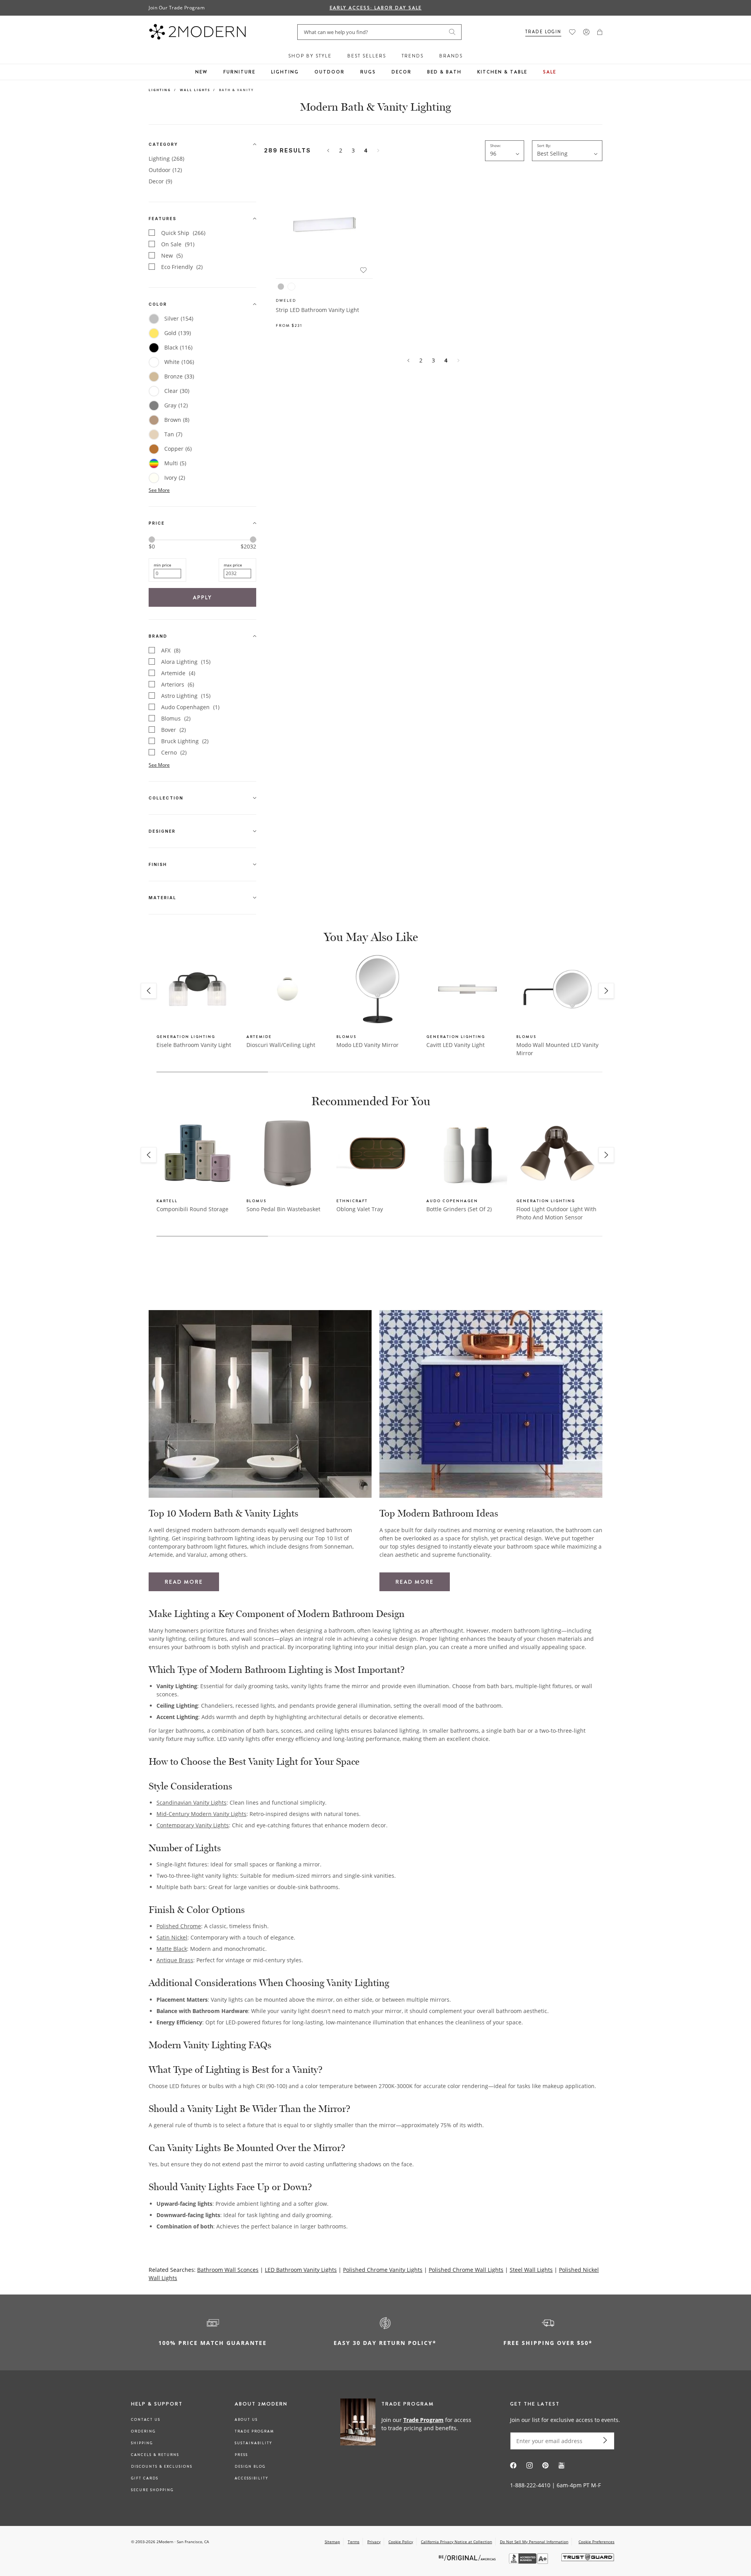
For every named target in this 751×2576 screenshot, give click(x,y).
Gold (178, 333)
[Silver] (281, 287)
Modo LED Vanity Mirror (367, 1045)
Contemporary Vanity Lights (193, 1825)
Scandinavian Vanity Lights (191, 1802)
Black (178, 347)
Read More (184, 1582)
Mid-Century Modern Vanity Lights (201, 1814)
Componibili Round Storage (192, 1209)
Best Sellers (367, 56)
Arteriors (178, 684)
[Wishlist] (572, 32)
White (179, 362)
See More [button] (159, 490)
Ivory (175, 478)
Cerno (174, 752)
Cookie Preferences (596, 2542)
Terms (354, 2542)
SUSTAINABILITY (253, 2443)
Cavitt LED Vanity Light (455, 1045)
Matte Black (172, 1949)
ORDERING (143, 2431)
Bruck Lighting (185, 741)
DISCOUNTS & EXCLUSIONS (162, 2467)
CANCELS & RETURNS (155, 2455)
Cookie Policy (401, 2542)
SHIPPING (142, 2443)
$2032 (248, 547)
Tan (173, 434)
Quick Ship (183, 233)
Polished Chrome (179, 1926)
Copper (178, 449)
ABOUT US (246, 2420)
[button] (600, 32)
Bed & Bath (444, 72)
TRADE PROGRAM (254, 2431)
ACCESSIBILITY (252, 2478)
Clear (177, 391)
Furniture (239, 72)
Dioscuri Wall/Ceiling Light (281, 1045)
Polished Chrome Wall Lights (466, 2270)
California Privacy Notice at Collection (456, 2542)
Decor (402, 72)
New (201, 72)
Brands (451, 56)
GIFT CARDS (145, 2478)
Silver (179, 318)
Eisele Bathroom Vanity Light (194, 1045)
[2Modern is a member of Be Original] (468, 2557)
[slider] (152, 540)
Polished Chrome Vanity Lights (383, 2270)
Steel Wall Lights (531, 2270)
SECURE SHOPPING (152, 2490)
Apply (202, 597)
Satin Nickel (172, 1937)
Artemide (178, 673)
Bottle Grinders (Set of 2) (459, 1209)
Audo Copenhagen (190, 707)
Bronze (179, 376)
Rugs (368, 72)
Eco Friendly (182, 267)
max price (233, 565)
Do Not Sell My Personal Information (534, 2542)
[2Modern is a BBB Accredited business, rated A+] (529, 2562)
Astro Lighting (186, 696)
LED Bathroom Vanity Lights (301, 2270)
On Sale (178, 244)
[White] (291, 287)
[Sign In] (586, 32)
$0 (152, 546)
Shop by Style (310, 56)
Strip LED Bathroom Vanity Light (317, 310)
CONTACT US (146, 2420)
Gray (176, 405)
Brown (177, 420)
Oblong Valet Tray (360, 1209)
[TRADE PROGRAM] (409, 2424)
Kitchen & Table (502, 72)
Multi (175, 463)
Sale (550, 72)
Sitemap (332, 2542)
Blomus (176, 718)
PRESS (241, 2455)
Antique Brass (175, 1960)
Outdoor (330, 72)
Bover (173, 730)
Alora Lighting (186, 662)
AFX (171, 650)
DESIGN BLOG (250, 2467)
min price (163, 565)
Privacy (374, 2542)
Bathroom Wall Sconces (228, 2270)
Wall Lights (195, 90)
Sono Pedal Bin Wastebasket (283, 1209)
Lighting (285, 72)
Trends (413, 56)
